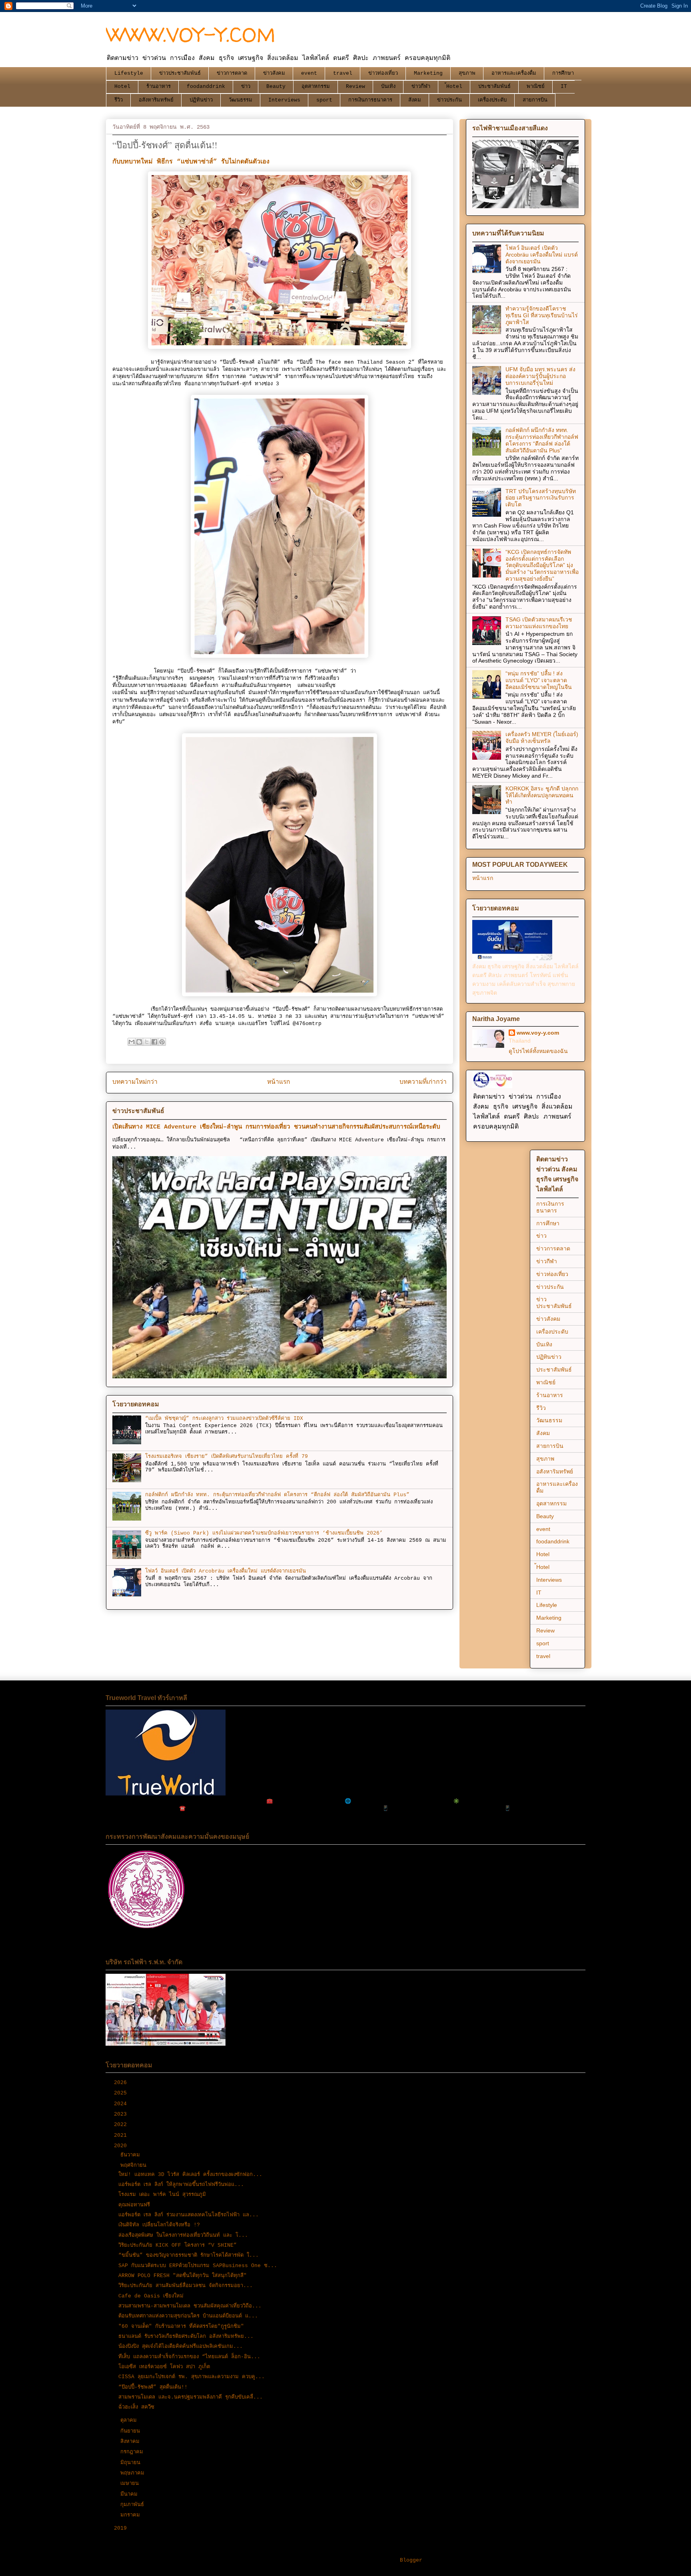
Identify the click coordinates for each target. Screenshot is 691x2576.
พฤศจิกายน (135, 2165)
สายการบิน (535, 100)
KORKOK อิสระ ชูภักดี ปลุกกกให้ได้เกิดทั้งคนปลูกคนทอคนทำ (542, 795)
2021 (122, 2135)
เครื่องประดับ (492, 100)
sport (324, 100)
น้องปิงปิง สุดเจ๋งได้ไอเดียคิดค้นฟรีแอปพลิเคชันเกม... (181, 2346)
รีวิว (119, 100)
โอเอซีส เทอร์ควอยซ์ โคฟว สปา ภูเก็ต (164, 2367)
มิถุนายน (132, 2463)
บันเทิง (388, 87)
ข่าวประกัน (449, 100)
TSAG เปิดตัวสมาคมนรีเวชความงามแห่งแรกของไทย (539, 623)
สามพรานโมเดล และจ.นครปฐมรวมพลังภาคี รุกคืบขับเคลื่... (191, 2397)
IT (564, 87)
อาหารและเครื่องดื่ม (514, 73)
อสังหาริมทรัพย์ (156, 100)
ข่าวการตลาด (232, 73)
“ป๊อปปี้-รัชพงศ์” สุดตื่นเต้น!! (153, 2387)
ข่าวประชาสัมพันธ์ (180, 73)
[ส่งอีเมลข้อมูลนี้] (132, 1042)
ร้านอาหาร (159, 87)
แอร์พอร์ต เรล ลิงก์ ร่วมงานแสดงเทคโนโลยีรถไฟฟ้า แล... (189, 2215)
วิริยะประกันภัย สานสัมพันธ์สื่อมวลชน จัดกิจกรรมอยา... (186, 2286)
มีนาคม (131, 2494)
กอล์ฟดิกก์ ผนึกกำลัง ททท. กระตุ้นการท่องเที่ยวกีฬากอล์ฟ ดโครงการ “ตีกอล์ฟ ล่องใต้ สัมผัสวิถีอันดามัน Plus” (277, 1495)
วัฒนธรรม (241, 100)
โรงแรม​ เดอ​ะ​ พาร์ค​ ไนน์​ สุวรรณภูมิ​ (162, 2195)
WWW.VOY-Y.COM (191, 35)
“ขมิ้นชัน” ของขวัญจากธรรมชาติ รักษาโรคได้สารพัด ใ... (189, 2255)
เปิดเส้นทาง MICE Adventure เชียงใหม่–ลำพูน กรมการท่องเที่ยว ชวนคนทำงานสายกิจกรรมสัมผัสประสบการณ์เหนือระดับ (276, 1127)
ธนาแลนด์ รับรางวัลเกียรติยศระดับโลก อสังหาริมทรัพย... (186, 2336)
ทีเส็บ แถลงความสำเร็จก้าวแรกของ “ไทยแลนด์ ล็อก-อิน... (189, 2357)
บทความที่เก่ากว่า (423, 1082)
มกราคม (132, 2515)
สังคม (415, 100)
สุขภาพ (467, 73)
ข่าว (246, 87)
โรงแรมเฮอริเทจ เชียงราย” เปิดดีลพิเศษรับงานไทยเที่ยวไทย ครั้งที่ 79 (227, 1456)
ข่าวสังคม (274, 73)
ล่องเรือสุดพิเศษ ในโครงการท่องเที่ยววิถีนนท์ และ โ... (183, 2235)
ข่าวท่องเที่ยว (383, 73)
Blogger (411, 2560)
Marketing (428, 73)
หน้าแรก (279, 1082)
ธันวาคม (132, 2155)
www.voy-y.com (538, 1033)
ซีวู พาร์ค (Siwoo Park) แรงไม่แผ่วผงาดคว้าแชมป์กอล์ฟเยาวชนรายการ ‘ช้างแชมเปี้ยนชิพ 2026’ (264, 1533)
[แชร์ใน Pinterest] (162, 1042)
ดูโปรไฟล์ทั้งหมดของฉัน (538, 1051)
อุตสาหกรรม (316, 87)
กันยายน (132, 2431)
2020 (122, 2146)
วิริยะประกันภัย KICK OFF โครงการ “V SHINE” (178, 2245)
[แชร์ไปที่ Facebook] (154, 1042)
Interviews (284, 100)
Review (355, 87)
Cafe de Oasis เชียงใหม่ (151, 2296)
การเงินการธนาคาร (370, 100)
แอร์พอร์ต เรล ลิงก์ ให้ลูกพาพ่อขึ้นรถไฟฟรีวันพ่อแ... (181, 2185)
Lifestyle (129, 73)
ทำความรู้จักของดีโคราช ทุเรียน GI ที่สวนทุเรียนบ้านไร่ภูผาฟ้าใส (542, 315)
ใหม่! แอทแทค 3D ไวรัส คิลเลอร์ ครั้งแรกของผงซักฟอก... (190, 2175)
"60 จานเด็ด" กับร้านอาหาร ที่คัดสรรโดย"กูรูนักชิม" (181, 2326)
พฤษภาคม (134, 2473)
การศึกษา (563, 73)
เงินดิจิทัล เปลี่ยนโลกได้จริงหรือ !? (159, 2225)
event (309, 73)
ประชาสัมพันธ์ (494, 87)
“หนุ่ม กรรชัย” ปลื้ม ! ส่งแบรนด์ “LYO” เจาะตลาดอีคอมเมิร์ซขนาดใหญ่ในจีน (539, 680)
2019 (122, 2528)
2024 (122, 2104)
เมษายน (131, 2483)
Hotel (122, 87)
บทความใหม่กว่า (135, 1082)
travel (343, 73)
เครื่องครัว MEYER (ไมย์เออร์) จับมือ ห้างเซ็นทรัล (542, 738)
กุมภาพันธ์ (134, 2505)
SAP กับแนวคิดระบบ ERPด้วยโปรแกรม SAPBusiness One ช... (198, 2266)
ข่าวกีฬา (421, 87)
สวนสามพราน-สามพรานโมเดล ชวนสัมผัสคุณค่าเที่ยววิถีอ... (190, 2306)
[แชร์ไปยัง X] (147, 1042)
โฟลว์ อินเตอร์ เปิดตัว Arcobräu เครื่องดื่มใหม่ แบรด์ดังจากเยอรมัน (226, 1571)
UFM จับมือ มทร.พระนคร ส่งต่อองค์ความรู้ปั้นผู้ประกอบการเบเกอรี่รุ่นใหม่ (540, 376)
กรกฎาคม (133, 2452)
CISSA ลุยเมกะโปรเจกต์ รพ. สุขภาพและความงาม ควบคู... (192, 2377)
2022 (122, 2125)
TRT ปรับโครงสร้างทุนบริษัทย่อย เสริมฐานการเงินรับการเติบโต (541, 498)
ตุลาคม (130, 2420)
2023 (122, 2114)
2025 (122, 2093)
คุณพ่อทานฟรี (134, 2205)
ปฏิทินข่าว (201, 100)
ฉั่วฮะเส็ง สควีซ (136, 2407)
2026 (122, 2083)
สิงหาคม (132, 2442)
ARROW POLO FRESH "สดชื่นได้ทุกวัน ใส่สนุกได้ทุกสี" (183, 2276)
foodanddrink (206, 87)
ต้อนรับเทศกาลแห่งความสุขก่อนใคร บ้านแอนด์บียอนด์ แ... (188, 2316)
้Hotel (454, 87)
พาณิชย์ (536, 87)
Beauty (276, 87)
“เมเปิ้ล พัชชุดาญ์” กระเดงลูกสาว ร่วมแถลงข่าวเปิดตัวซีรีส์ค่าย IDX (224, 1418)
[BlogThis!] (139, 1042)
